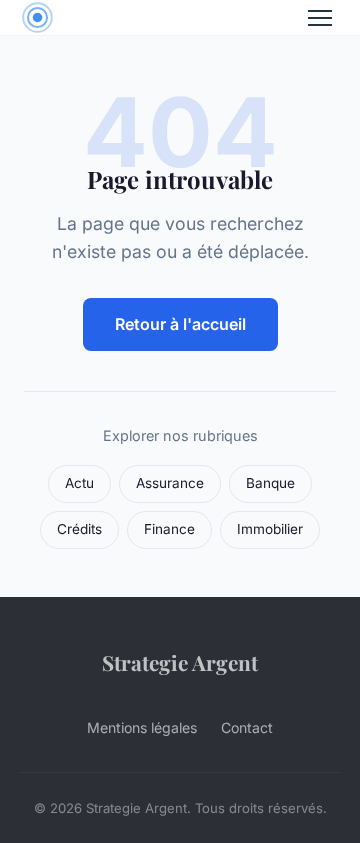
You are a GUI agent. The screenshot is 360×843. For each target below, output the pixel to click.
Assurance (170, 483)
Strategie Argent (180, 662)
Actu (79, 483)
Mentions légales (142, 727)
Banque (270, 483)
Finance (169, 529)
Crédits (79, 529)
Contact (247, 727)
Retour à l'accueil (180, 324)
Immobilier (270, 529)
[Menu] (320, 18)
